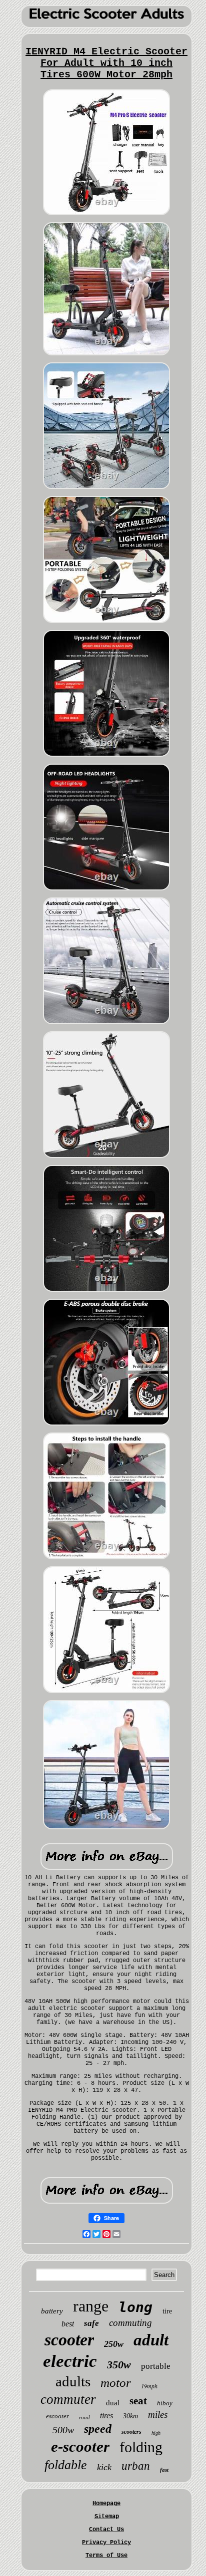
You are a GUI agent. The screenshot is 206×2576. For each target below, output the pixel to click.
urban (136, 2466)
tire (167, 2311)
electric (70, 2361)
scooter (69, 2340)
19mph (149, 2386)
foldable (66, 2465)
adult (151, 2340)
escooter (57, 2416)
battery (52, 2311)
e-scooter (80, 2446)
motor (116, 2383)
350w (119, 2365)
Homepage (106, 2504)
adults (73, 2381)
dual (113, 2403)
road (84, 2417)
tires (106, 2416)
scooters (131, 2432)
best (68, 2324)
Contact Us (106, 2530)
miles (158, 2415)
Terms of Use (106, 2556)
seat (138, 2401)
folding (141, 2447)
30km (130, 2416)
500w (63, 2430)
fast (164, 2470)
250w (114, 2344)
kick (104, 2467)
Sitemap (107, 2517)
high (156, 2433)
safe (91, 2323)
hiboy (165, 2403)
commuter (68, 2399)
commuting (130, 2323)
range (91, 2306)
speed (98, 2429)
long (135, 2307)
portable (156, 2366)
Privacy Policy (106, 2543)
